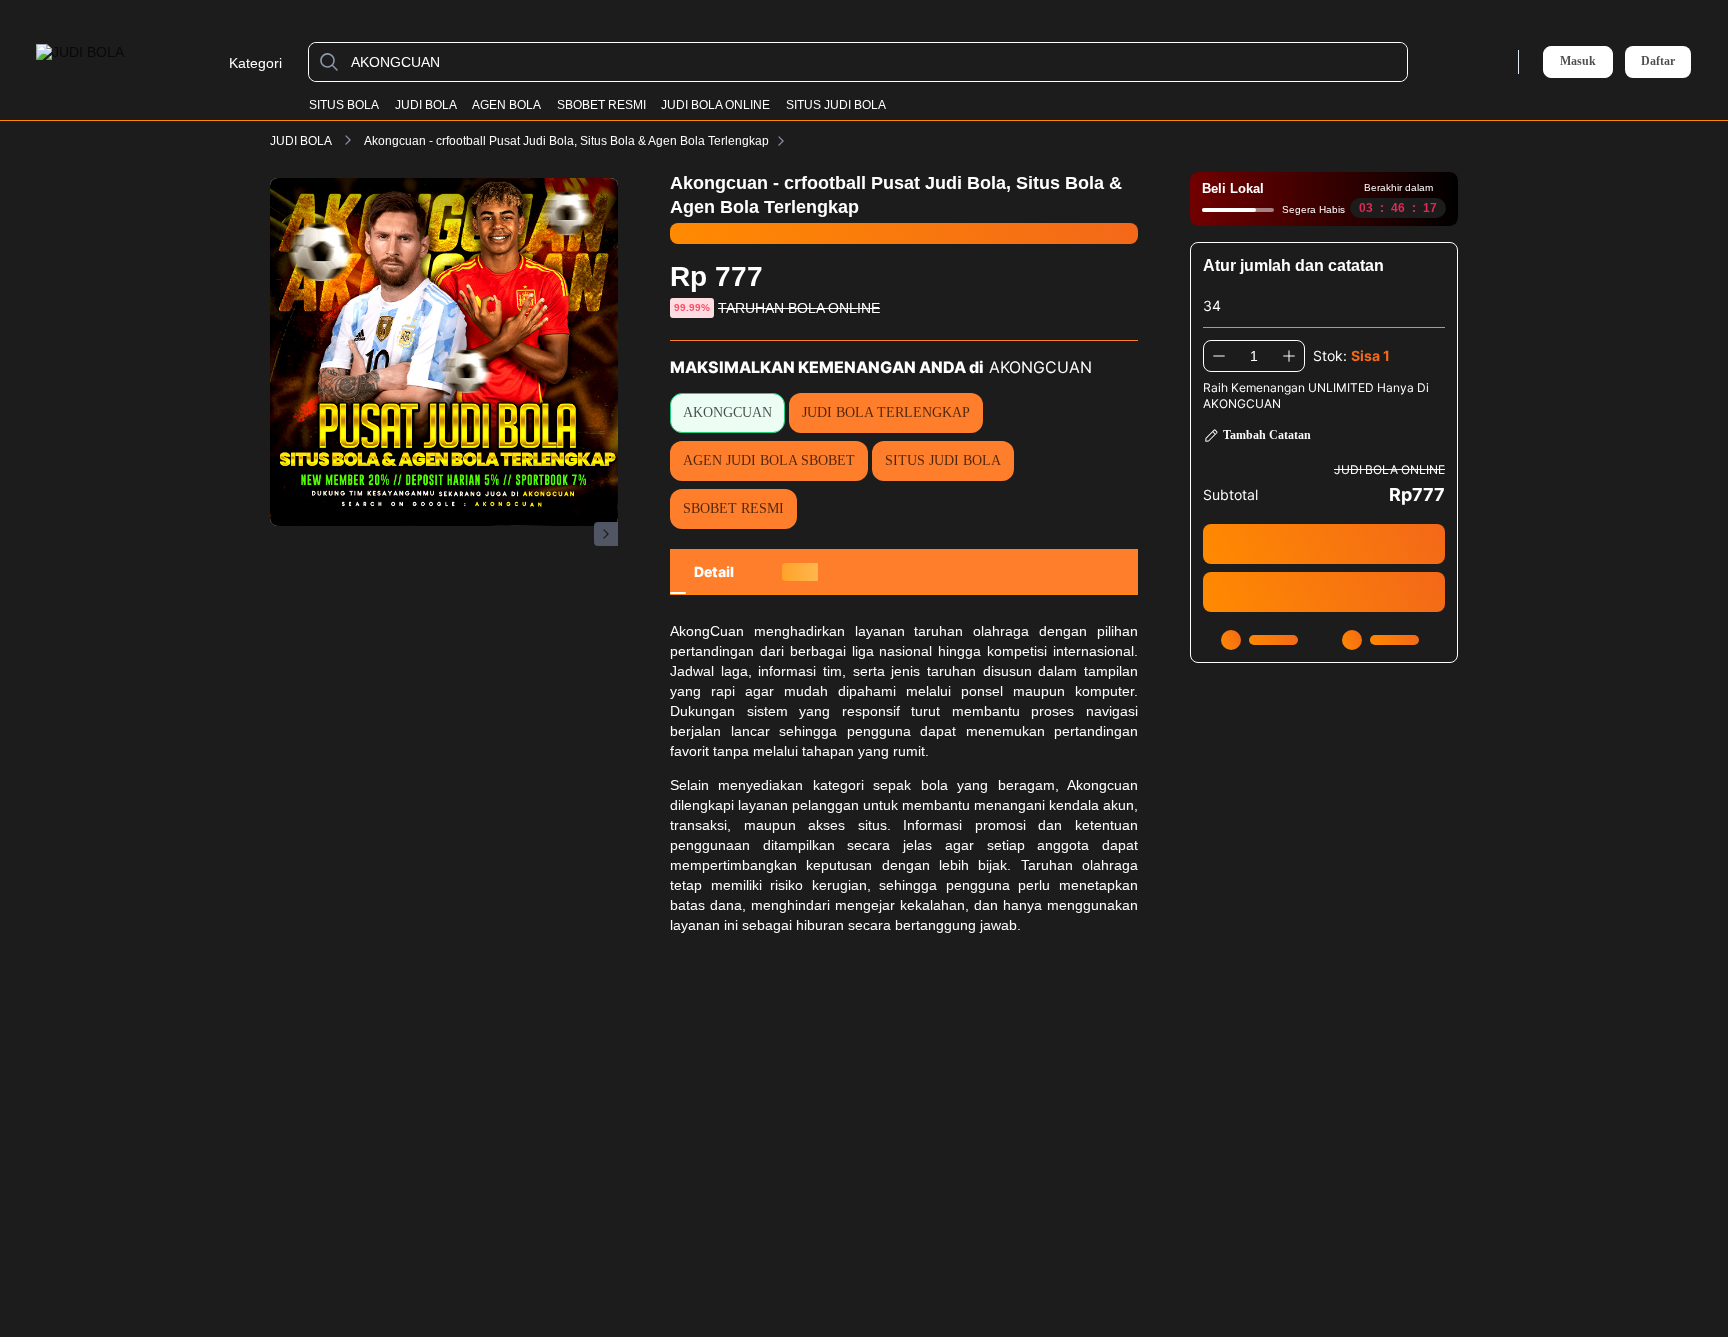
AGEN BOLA (506, 105)
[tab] (714, 572)
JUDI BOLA (426, 105)
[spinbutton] (1254, 356)
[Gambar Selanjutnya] (606, 534)
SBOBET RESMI (601, 105)
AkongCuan (707, 631)
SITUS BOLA (344, 105)
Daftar (1658, 61)
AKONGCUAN (727, 412)
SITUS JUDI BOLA (836, 105)
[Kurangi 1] (1219, 356)
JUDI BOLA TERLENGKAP (886, 412)
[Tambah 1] (1289, 356)
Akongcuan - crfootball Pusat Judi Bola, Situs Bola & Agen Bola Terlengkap (566, 141)
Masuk (1578, 61)
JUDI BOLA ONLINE (715, 105)
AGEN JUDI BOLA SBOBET (769, 460)
